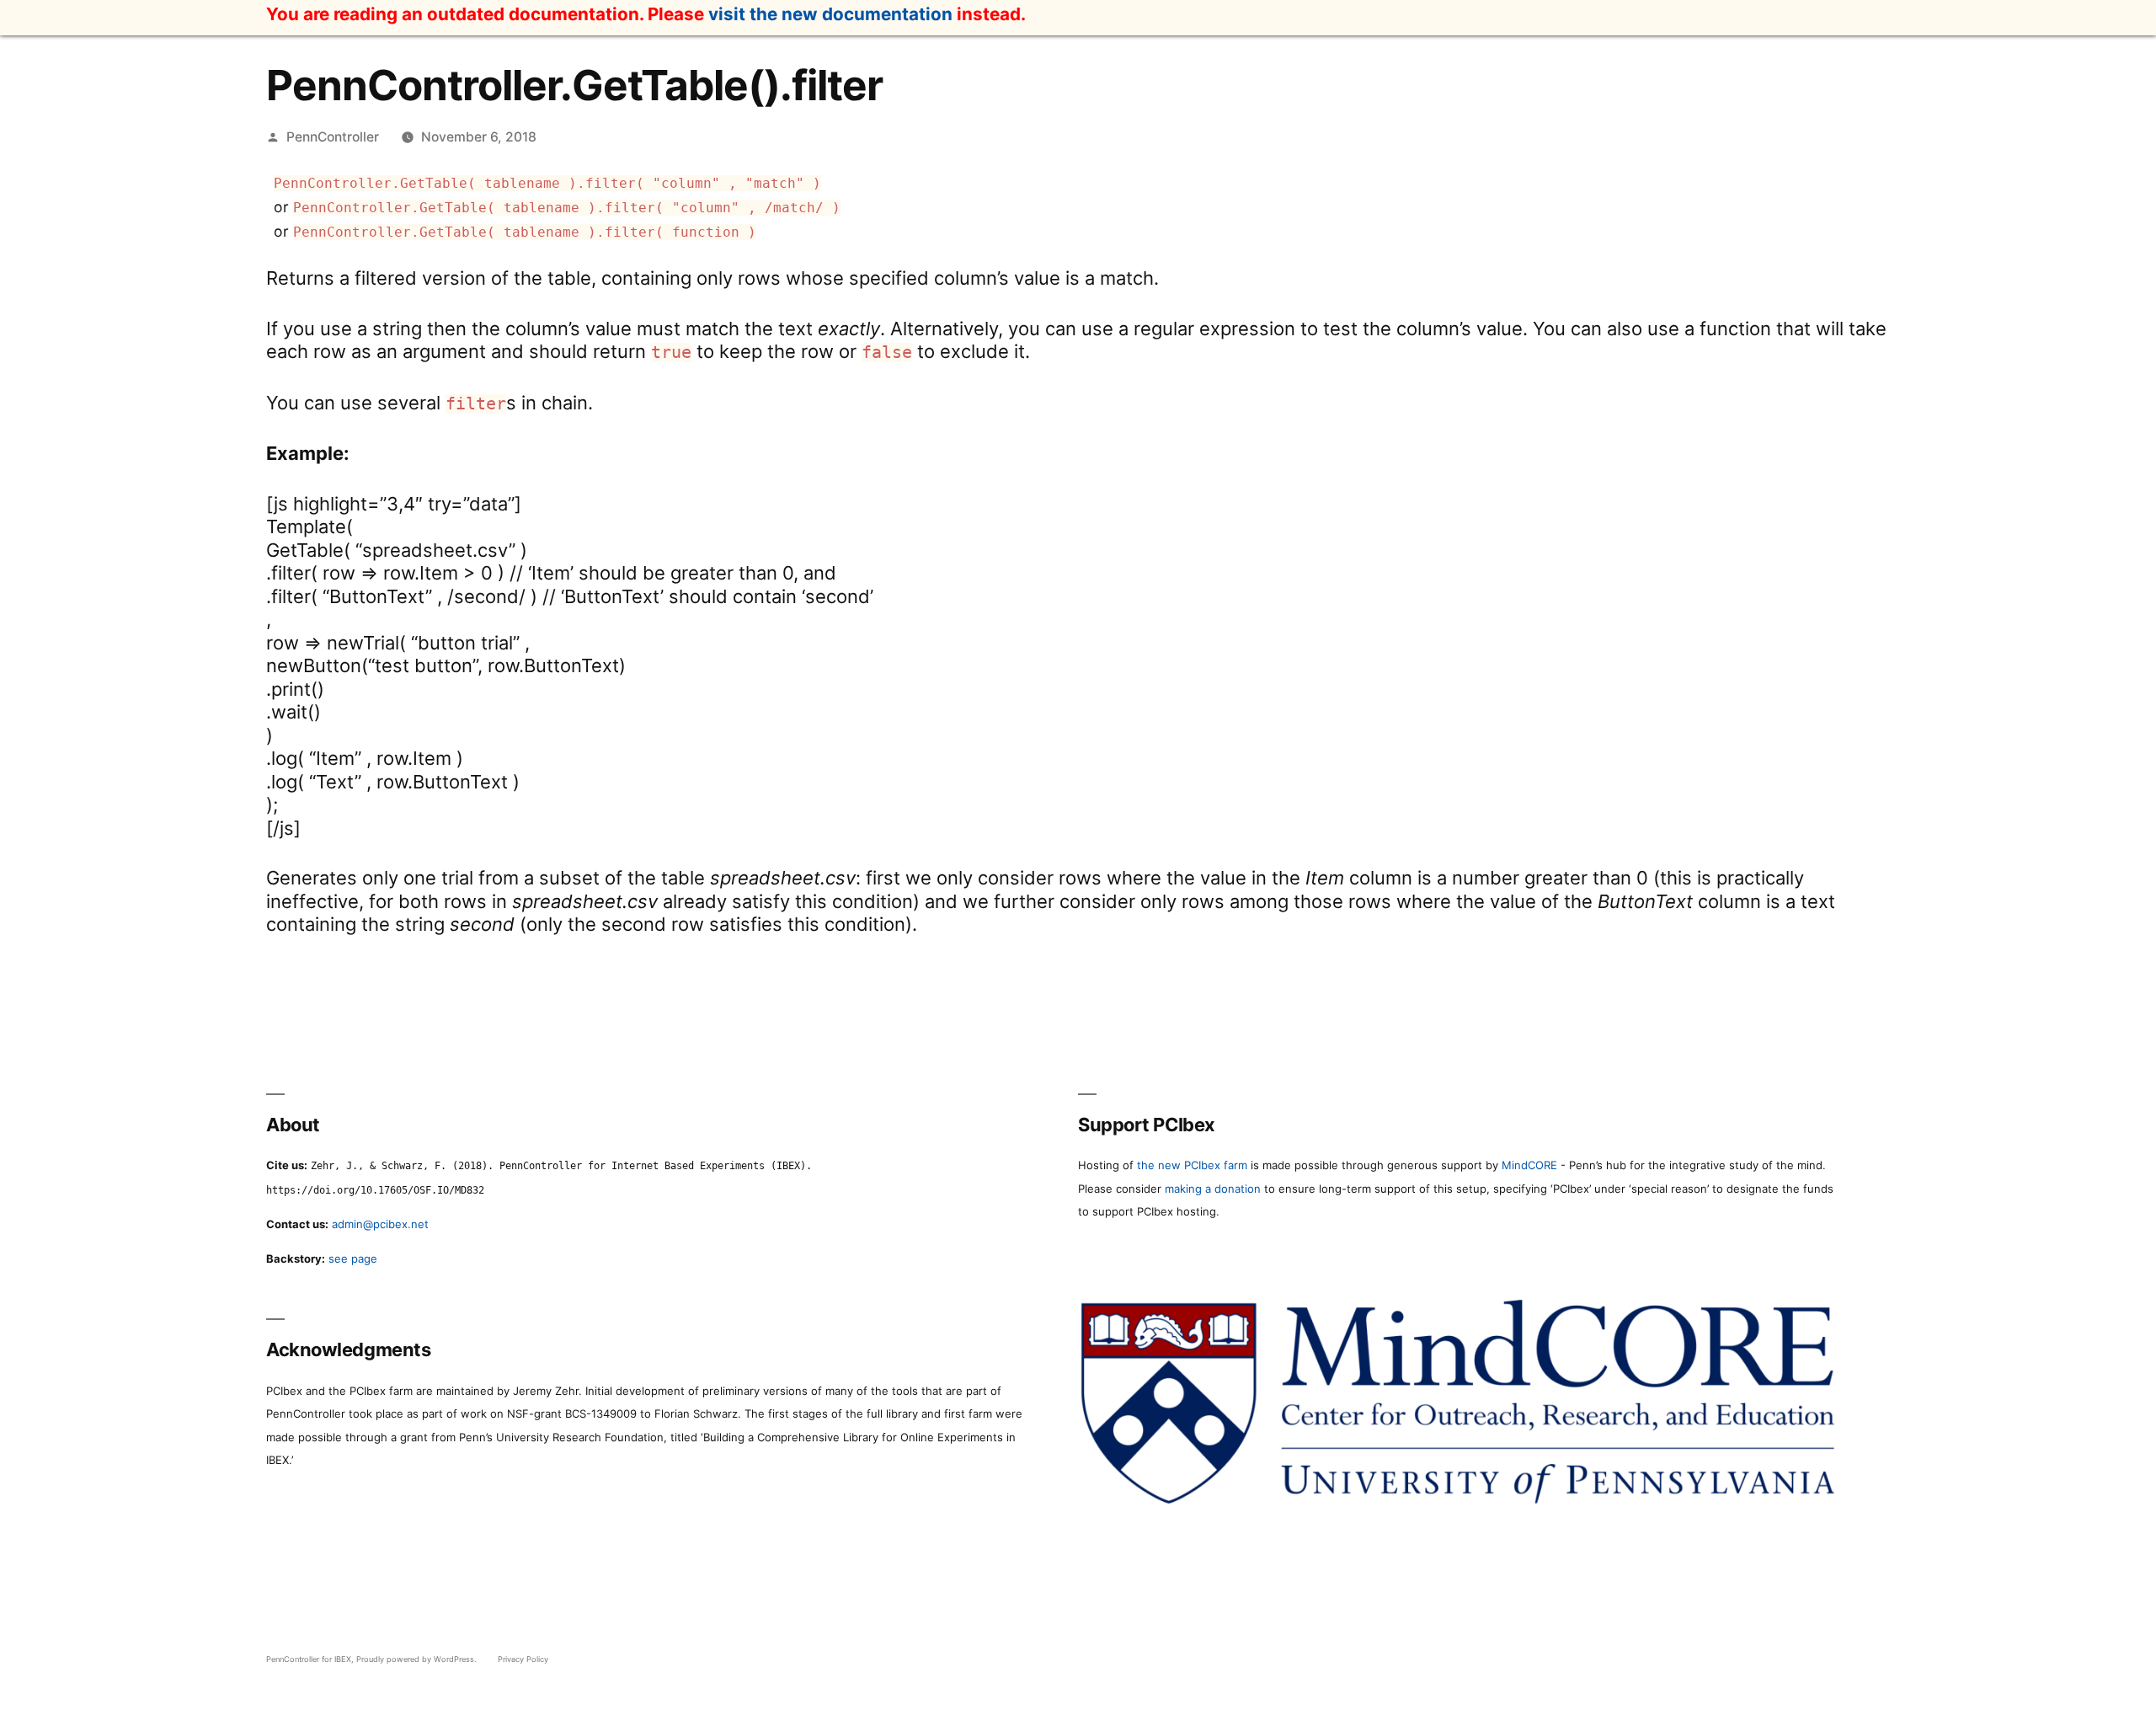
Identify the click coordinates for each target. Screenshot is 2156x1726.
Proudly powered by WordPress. (418, 1659)
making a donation (1213, 1189)
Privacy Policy (523, 1659)
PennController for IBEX (309, 1659)
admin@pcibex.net (380, 1224)
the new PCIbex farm (1192, 1165)
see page (353, 1258)
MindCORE (1529, 1165)
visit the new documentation (830, 14)
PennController (333, 137)
